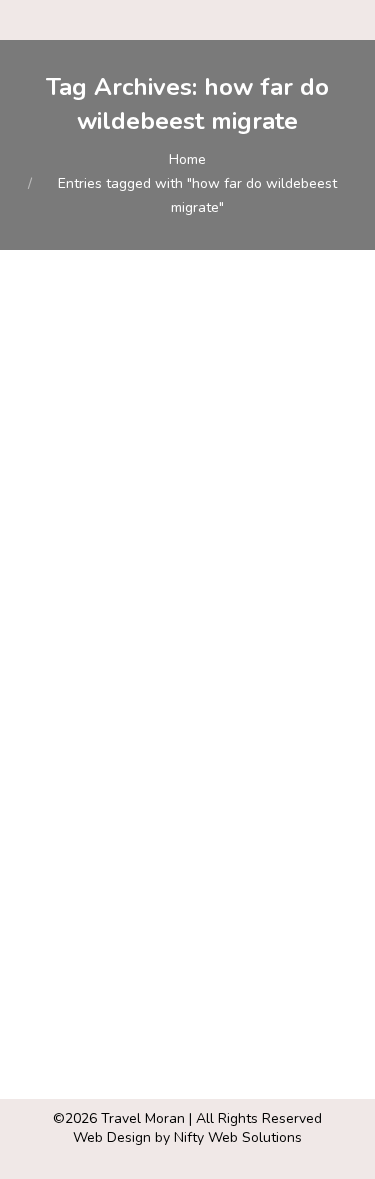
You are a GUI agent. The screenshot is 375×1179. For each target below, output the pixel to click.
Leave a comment (203, 623)
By (204, 604)
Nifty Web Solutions (238, 1137)
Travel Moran (143, 1118)
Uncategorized (91, 604)
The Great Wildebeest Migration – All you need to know (171, 539)
